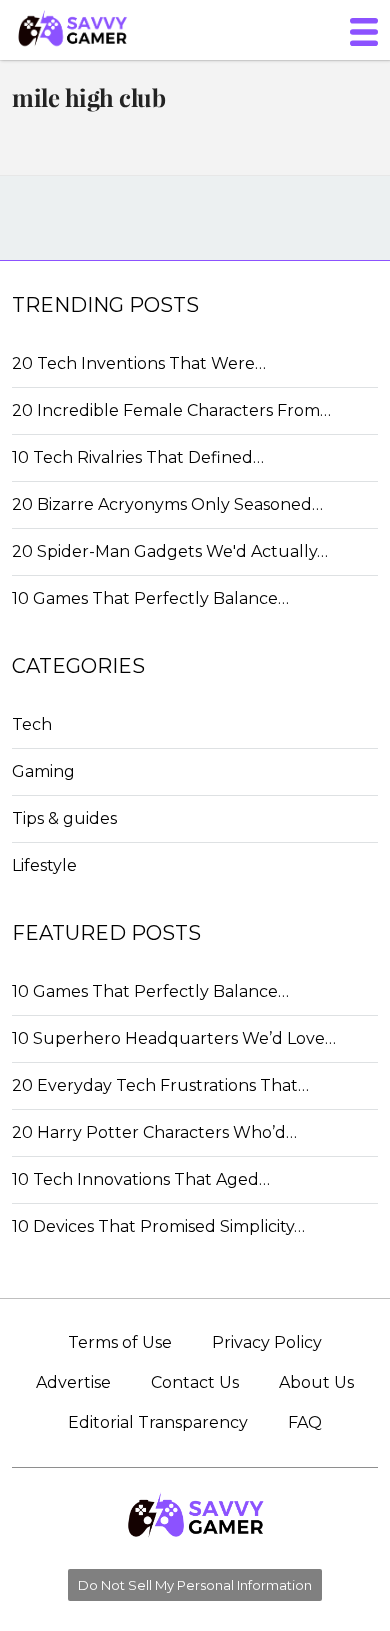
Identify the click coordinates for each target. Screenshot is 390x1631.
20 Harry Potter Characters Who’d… (154, 1132)
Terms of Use (120, 1342)
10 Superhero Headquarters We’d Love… (174, 1038)
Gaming (43, 771)
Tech (32, 724)
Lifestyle (44, 865)
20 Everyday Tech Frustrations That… (160, 1085)
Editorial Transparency (158, 1422)
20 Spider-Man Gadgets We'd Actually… (170, 551)
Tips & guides (64, 818)
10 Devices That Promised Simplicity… (158, 1226)
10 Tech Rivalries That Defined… (138, 457)
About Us (316, 1382)
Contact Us (195, 1382)
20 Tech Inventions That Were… (139, 363)
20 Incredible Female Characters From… (171, 410)
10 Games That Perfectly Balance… (150, 598)
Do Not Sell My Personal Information (195, 1585)
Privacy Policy (267, 1342)
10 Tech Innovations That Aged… (141, 1179)
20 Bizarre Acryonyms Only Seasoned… (167, 504)
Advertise (73, 1382)
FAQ (305, 1422)
